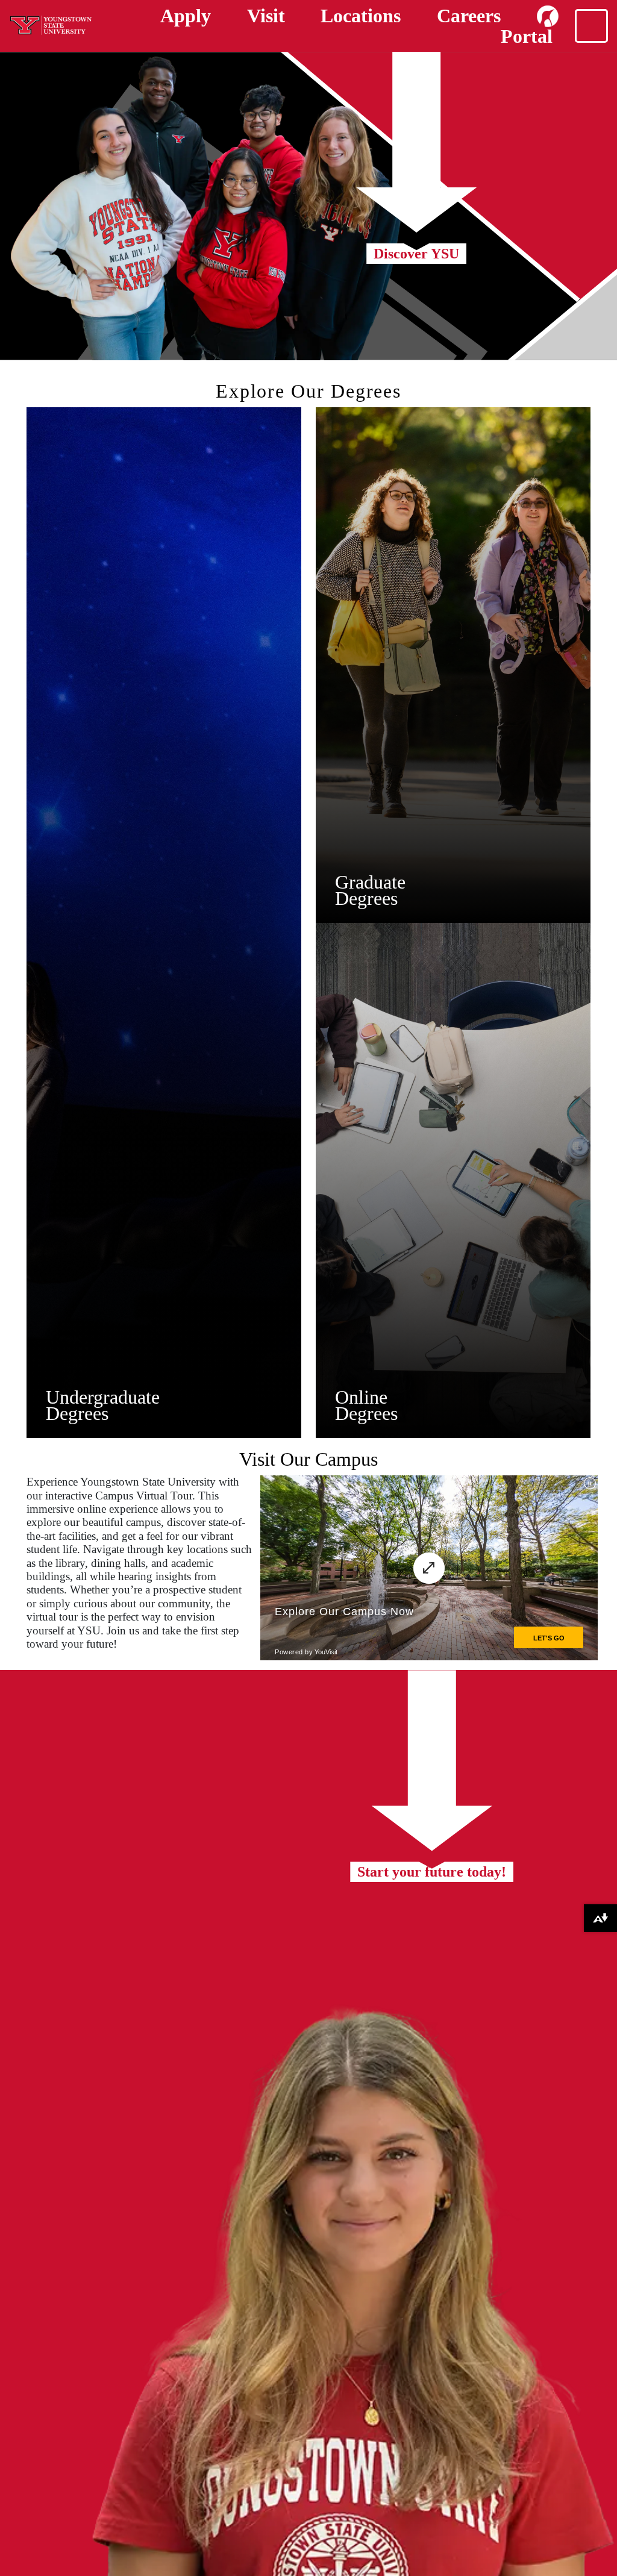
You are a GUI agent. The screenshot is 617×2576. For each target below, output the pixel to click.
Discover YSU (416, 254)
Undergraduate (103, 1397)
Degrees (77, 1413)
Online (361, 1397)
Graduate (370, 882)
